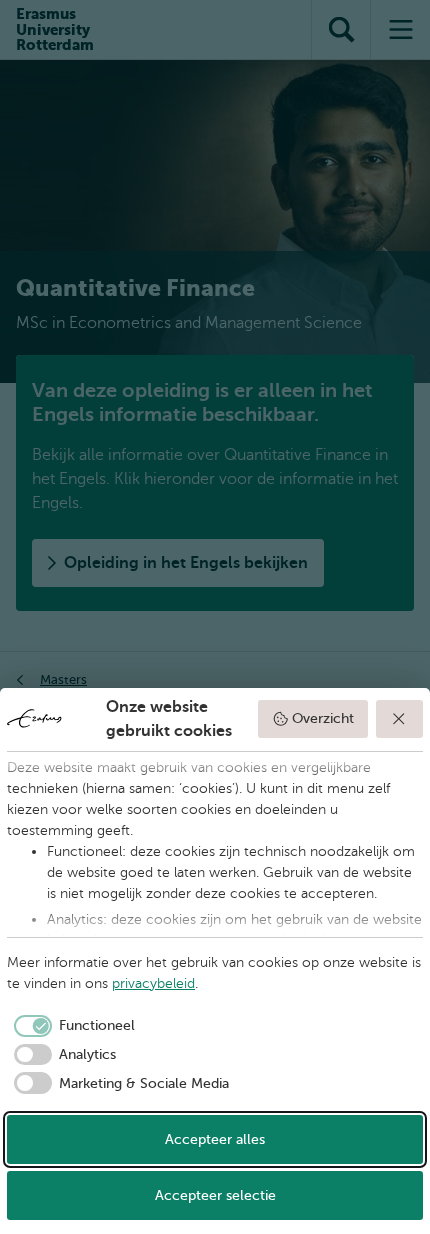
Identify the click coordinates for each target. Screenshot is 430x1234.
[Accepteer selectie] (400, 719)
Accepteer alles (215, 1139)
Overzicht (323, 718)
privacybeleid (153, 983)
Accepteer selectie (215, 1195)
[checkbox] (71, 1026)
